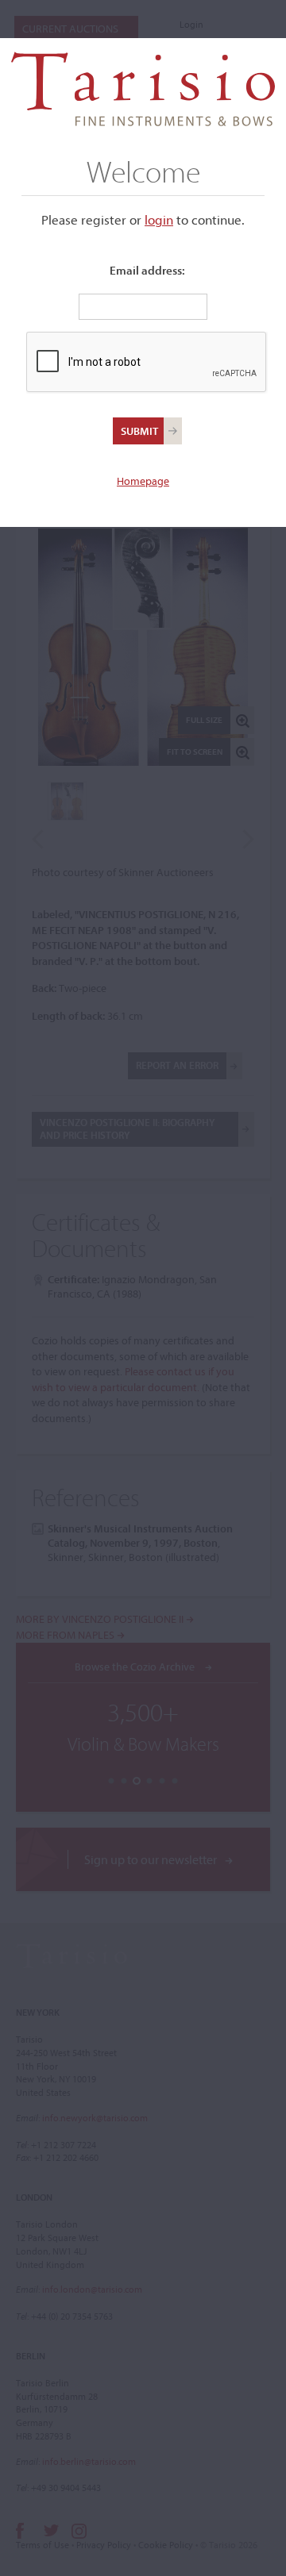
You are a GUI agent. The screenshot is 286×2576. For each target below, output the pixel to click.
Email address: (147, 270)
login (159, 219)
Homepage (143, 481)
